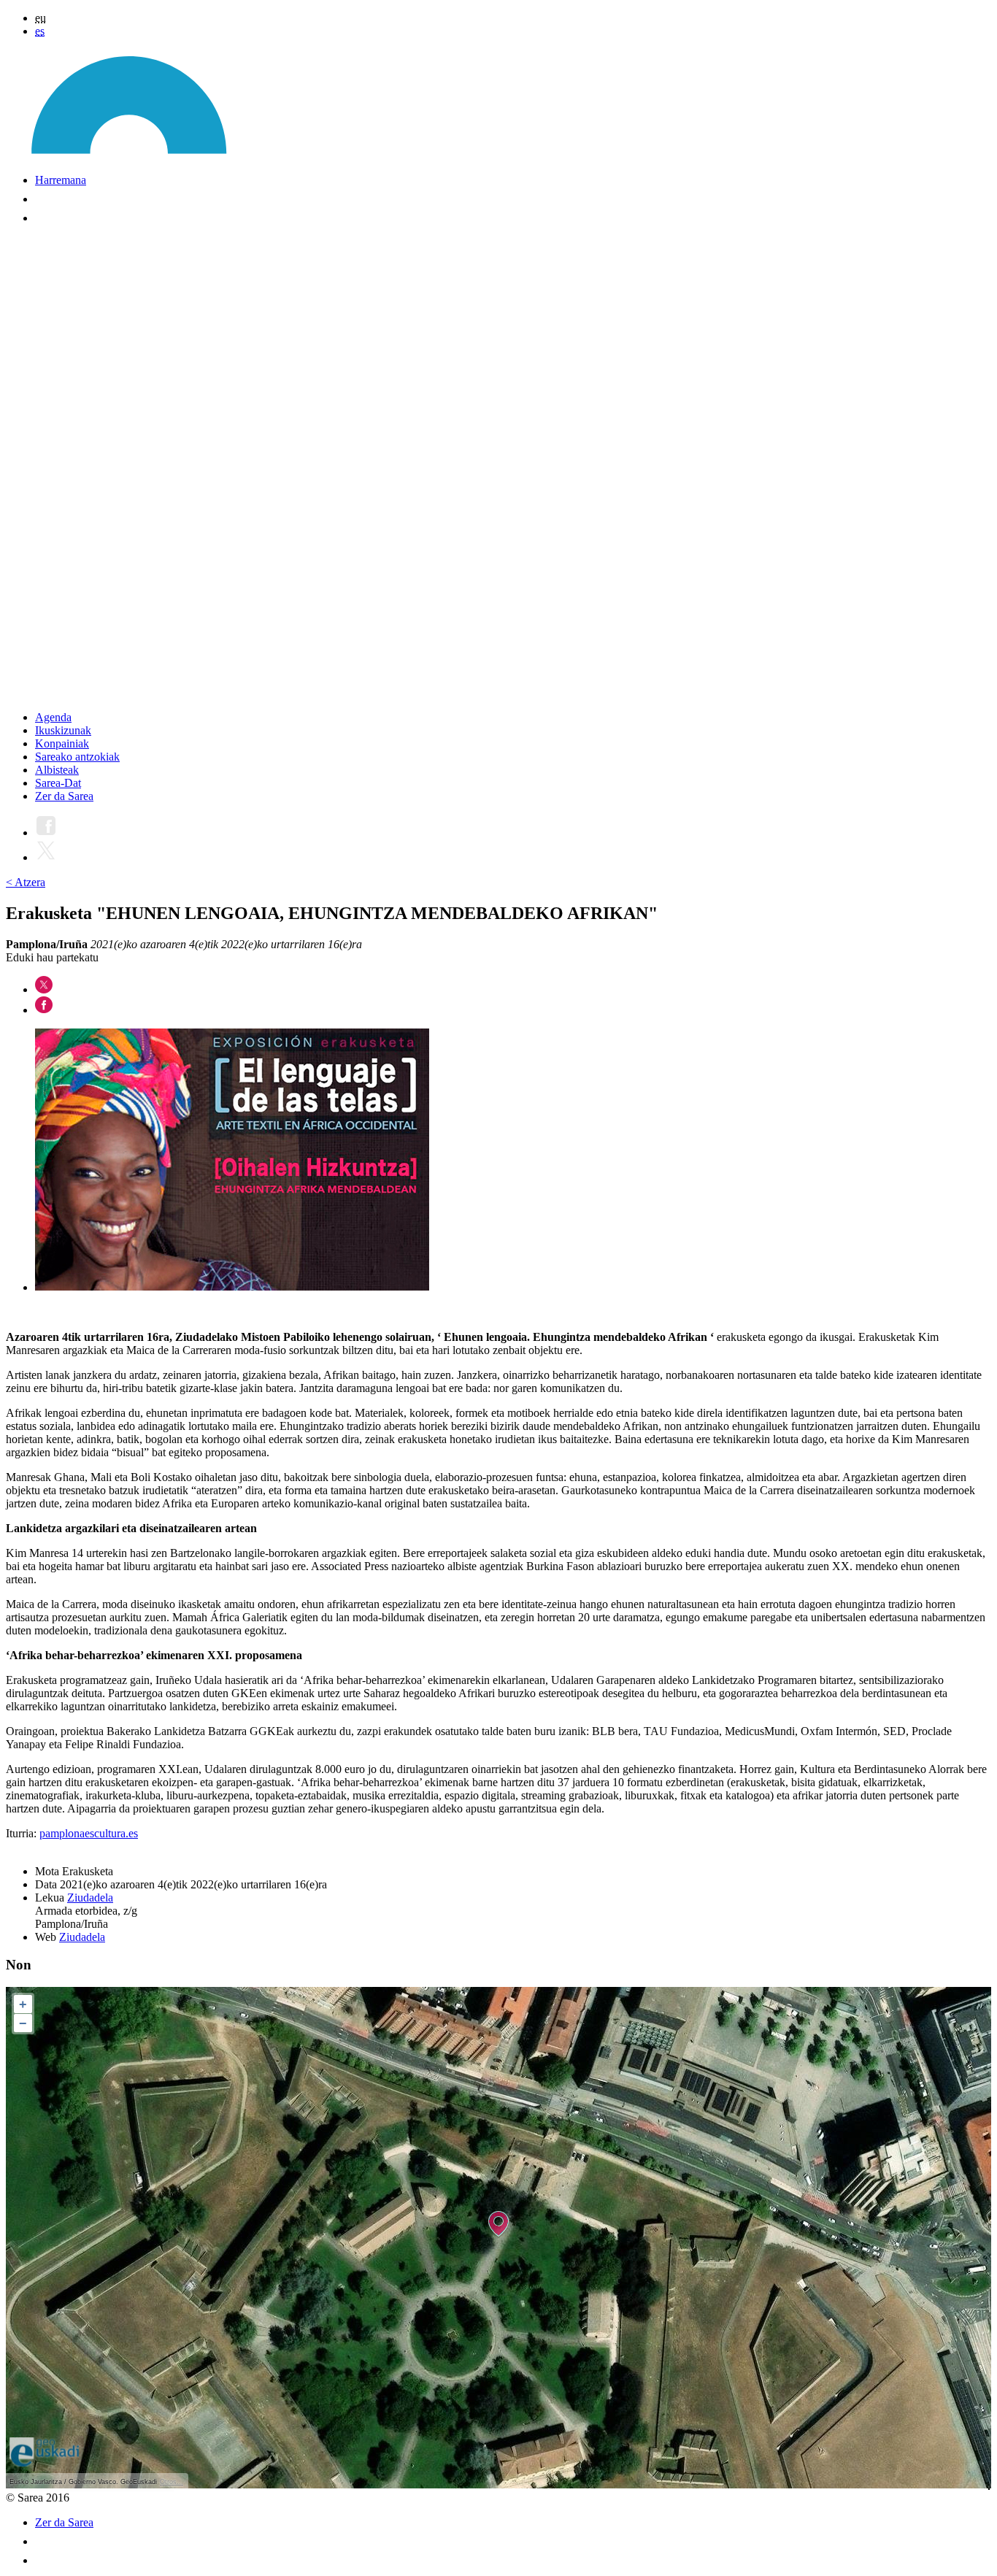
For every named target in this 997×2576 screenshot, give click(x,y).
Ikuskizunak (63, 730)
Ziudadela (90, 1898)
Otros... (172, 2482)
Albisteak (57, 770)
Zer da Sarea (64, 796)
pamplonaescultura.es (89, 1833)
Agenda (53, 717)
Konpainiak (62, 743)
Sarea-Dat (58, 783)
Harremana (61, 180)
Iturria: (23, 1833)
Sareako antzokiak (77, 757)
